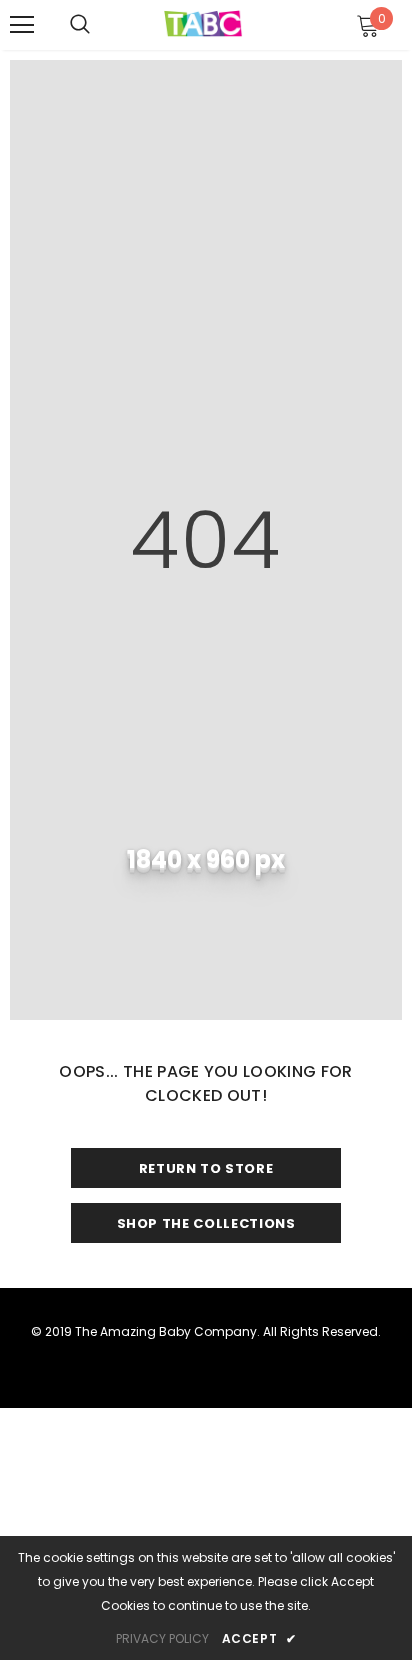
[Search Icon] (80, 25)
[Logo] (203, 24)
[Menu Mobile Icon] (22, 25)
